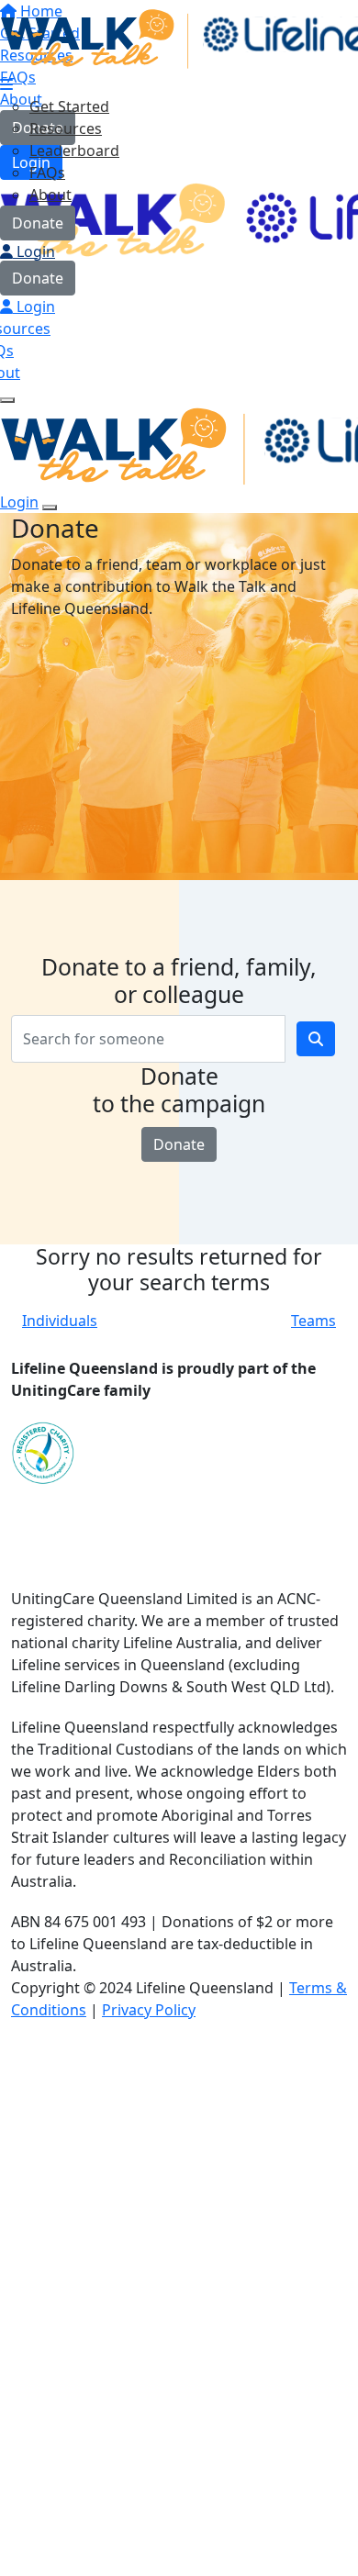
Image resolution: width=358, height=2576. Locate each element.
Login (34, 251)
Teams (313, 1321)
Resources (66, 128)
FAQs (47, 173)
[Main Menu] (7, 400)
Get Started (69, 106)
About (50, 195)
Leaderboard (74, 151)
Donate (38, 223)
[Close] (50, 507)
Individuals (60, 1321)
